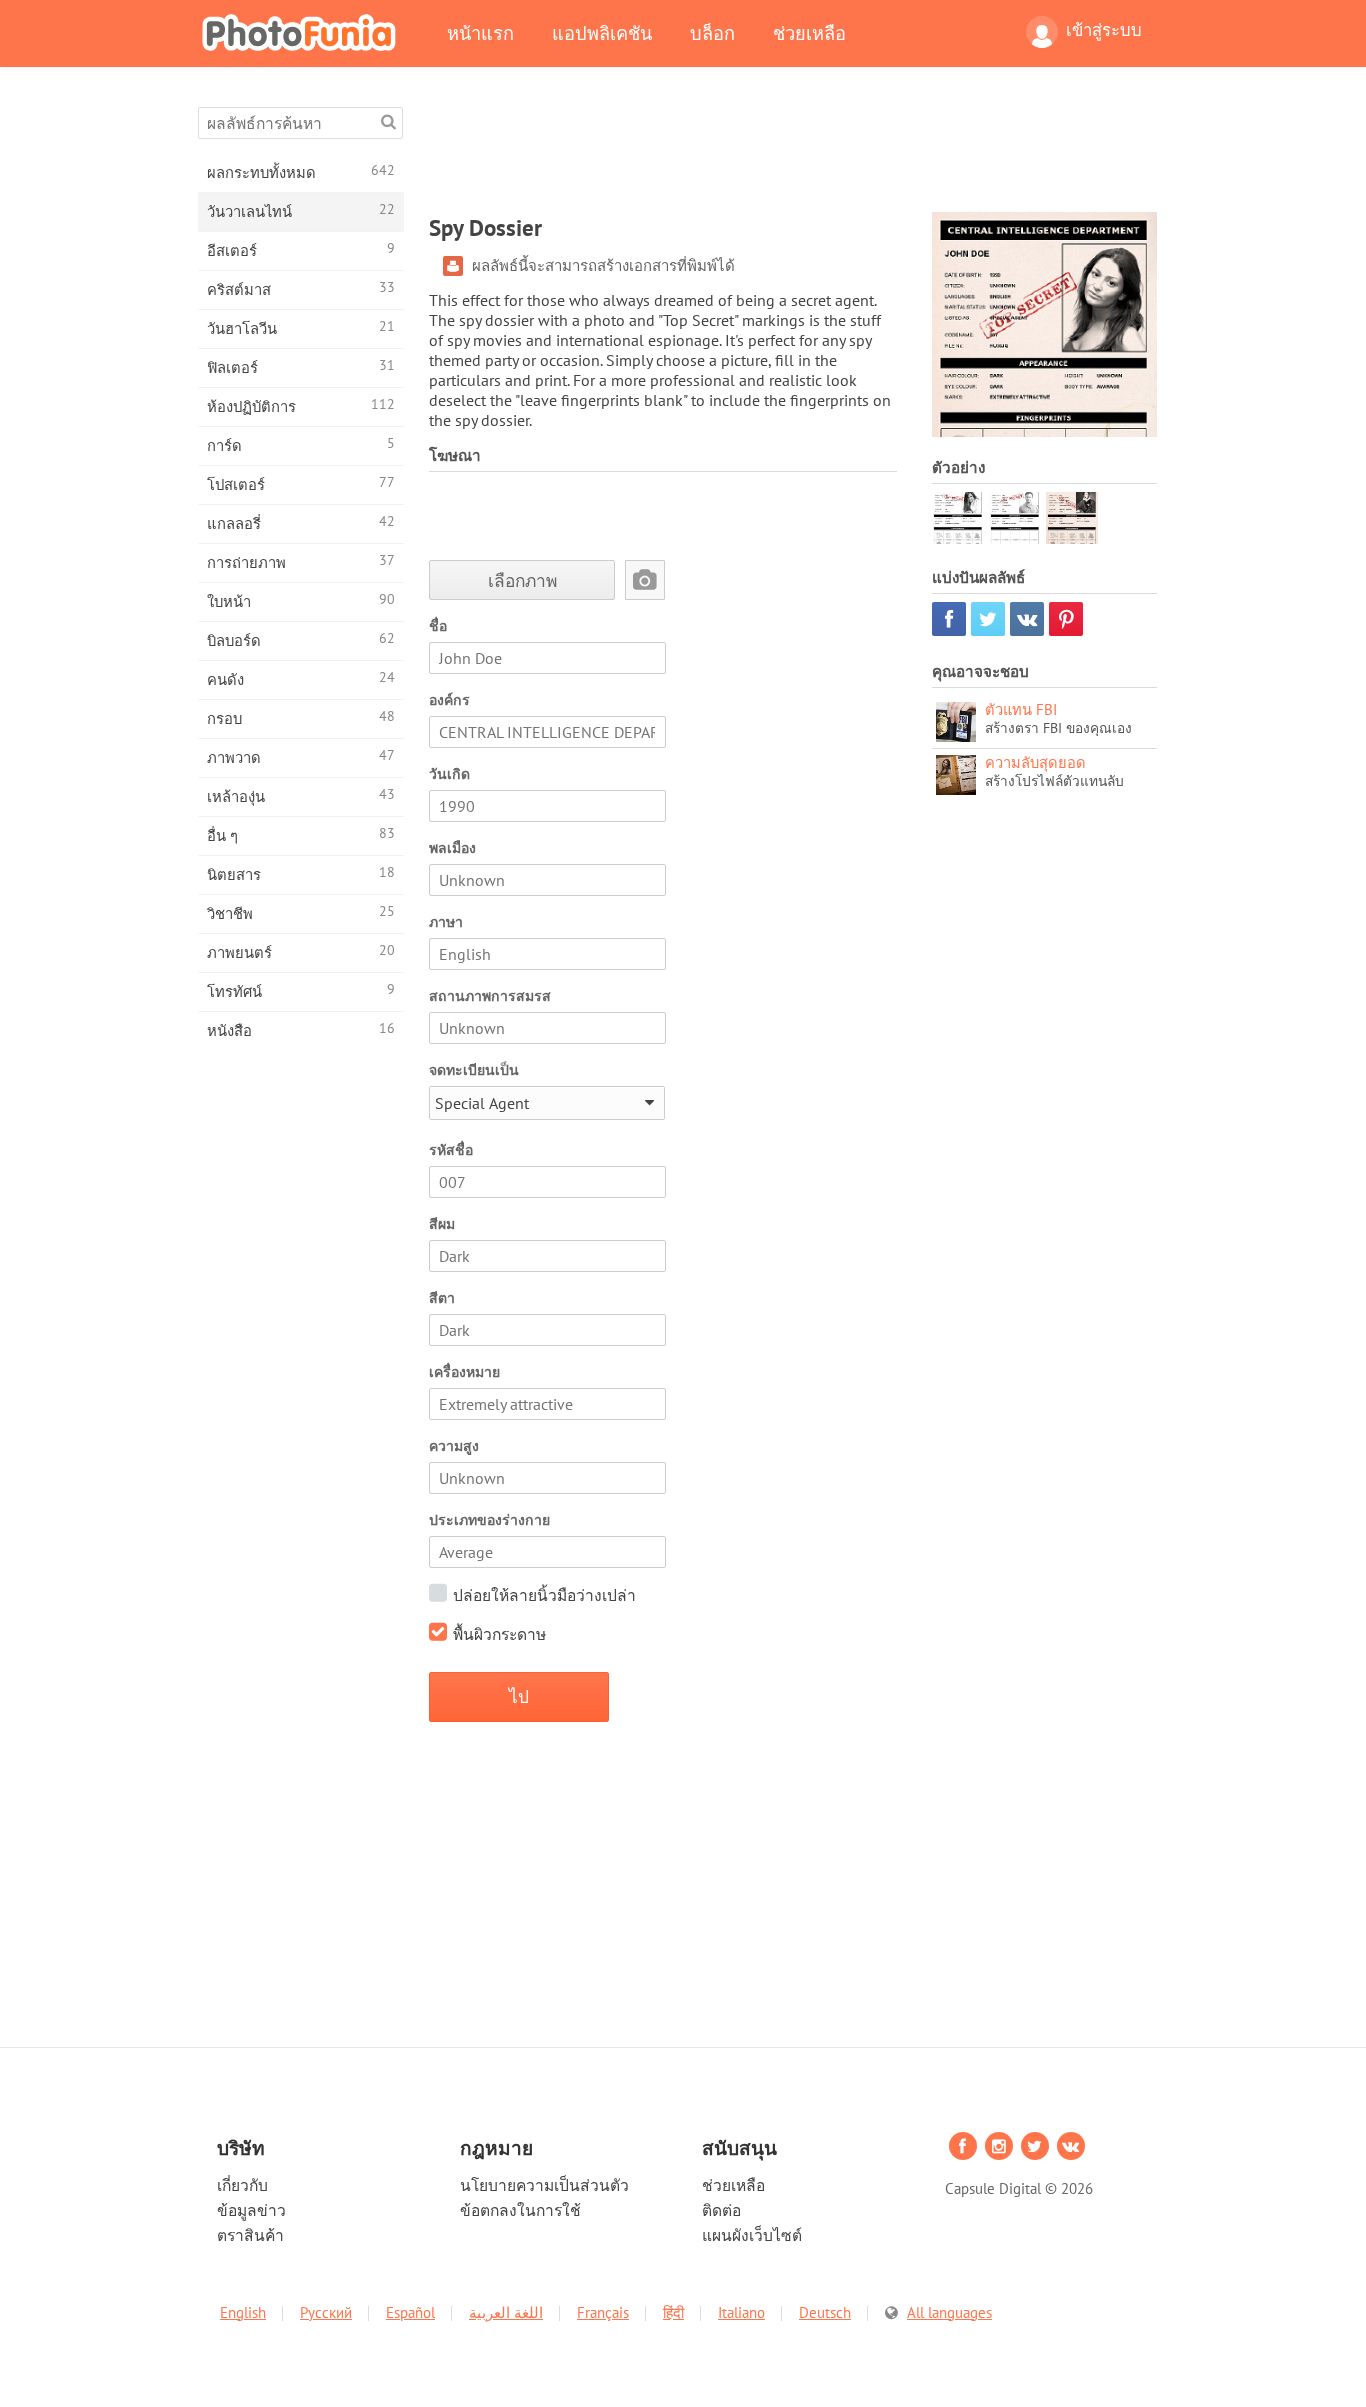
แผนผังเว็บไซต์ (752, 2235)
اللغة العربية (506, 2312)
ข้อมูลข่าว (251, 2210)
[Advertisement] (793, 152)
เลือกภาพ (522, 580)
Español (410, 2312)
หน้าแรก (480, 33)
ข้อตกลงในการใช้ (520, 2210)
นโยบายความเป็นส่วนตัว (544, 2185)
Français (603, 2312)
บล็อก (712, 33)
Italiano (741, 2312)
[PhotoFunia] (303, 32)
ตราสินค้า (250, 2235)
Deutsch (825, 2312)
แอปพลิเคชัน (602, 33)
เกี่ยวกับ (242, 2185)
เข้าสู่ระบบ (1104, 30)
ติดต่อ (721, 2210)
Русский (326, 2312)
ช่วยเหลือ (809, 33)
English (243, 2312)
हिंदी (673, 2312)
